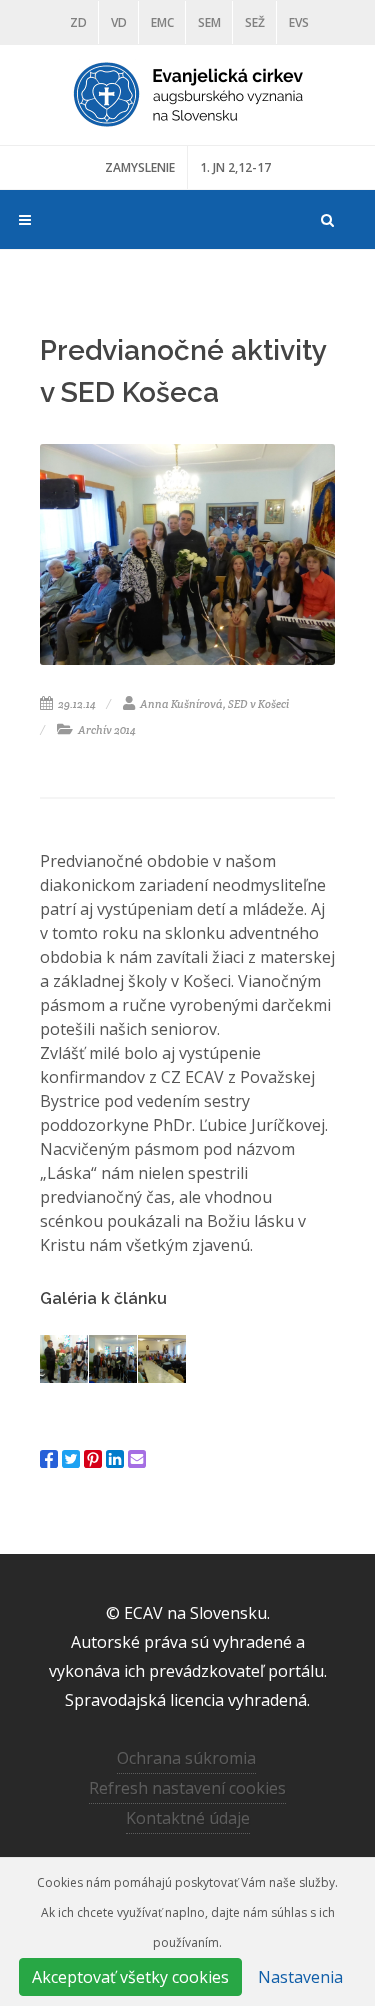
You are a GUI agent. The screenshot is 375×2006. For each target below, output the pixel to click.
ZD (78, 22)
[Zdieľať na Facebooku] (49, 1459)
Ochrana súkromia (186, 1758)
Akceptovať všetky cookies (130, 1977)
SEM (209, 22)
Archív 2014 (106, 730)
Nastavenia (300, 1977)
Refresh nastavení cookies (187, 1788)
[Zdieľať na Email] (137, 1459)
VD (119, 22)
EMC (162, 22)
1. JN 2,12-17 (235, 167)
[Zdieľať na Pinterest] (93, 1459)
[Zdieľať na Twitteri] (71, 1459)
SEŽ (255, 22)
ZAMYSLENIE (140, 167)
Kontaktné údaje (188, 1818)
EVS (299, 22)
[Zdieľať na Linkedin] (115, 1459)
